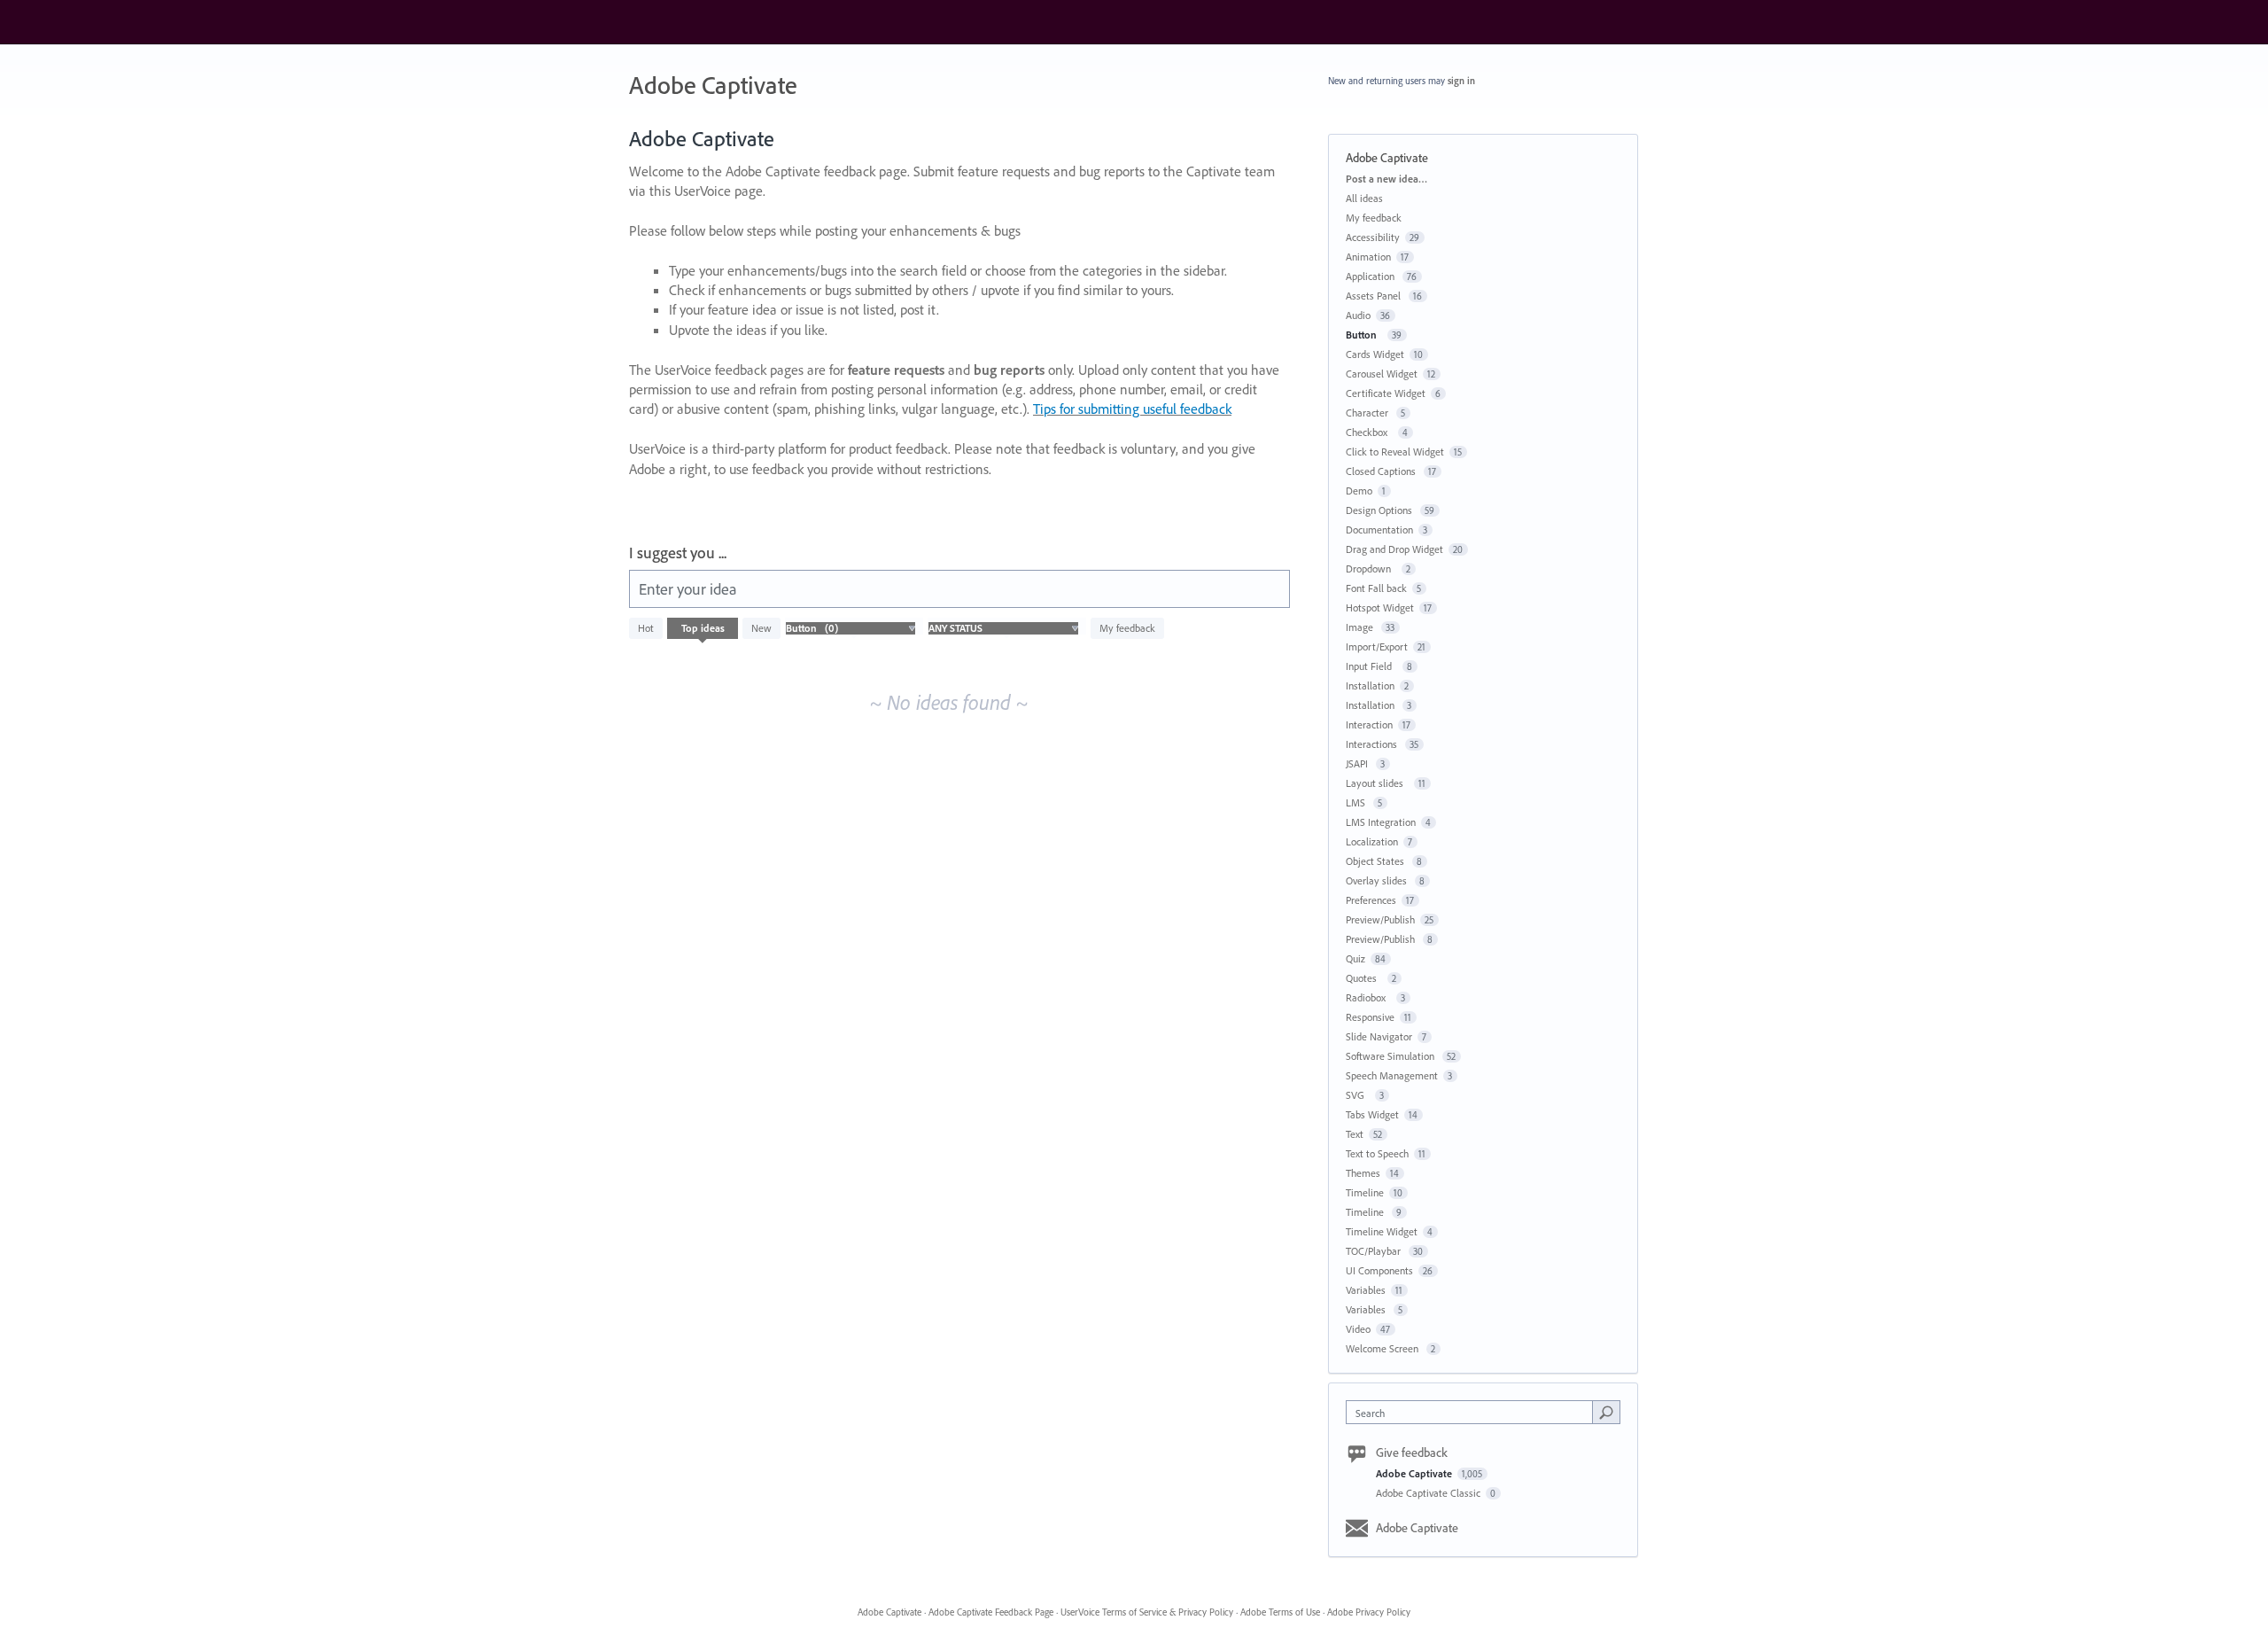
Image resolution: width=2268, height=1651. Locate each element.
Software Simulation (1391, 1056)
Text (1355, 1134)
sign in (1461, 81)
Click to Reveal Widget (1395, 452)
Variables (1366, 1290)
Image (1361, 627)
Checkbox (1369, 432)
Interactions (1373, 744)
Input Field (1371, 666)
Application (1371, 276)
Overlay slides (1378, 880)
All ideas (1364, 198)
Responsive (1370, 1017)
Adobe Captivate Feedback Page (991, 1612)
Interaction (1369, 724)
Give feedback (1412, 1452)
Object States (1376, 861)
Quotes (1364, 978)
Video (1358, 1329)
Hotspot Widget (1380, 607)
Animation (1368, 257)
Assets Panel (1375, 296)
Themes (1363, 1173)
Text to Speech (1377, 1153)
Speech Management (1392, 1075)
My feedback (1127, 628)
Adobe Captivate (1415, 1473)
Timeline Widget (1382, 1231)
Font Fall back (1376, 588)
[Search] (1606, 1412)
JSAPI (1358, 763)
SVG (1358, 1095)
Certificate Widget (1386, 393)
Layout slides (1377, 783)
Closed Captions (1382, 471)
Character (1368, 413)
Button (1364, 335)
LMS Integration (1381, 822)
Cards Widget (1375, 354)
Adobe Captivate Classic (1429, 1493)
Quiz (1355, 958)
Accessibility (1373, 237)
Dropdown (1371, 569)
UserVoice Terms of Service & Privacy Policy (1147, 1612)
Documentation (1379, 530)
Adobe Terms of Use (1280, 1612)
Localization (1372, 841)
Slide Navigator (1379, 1036)
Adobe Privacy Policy (1369, 1612)
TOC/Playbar (1375, 1251)
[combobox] (1474, 1412)
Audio (1358, 315)
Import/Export (1377, 646)
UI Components (1379, 1270)
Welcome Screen (1383, 1348)
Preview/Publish (1380, 919)
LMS (1357, 802)
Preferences (1371, 900)
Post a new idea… (1386, 179)
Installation (1370, 685)
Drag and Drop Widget (1394, 549)
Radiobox (1368, 997)
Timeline (1365, 1192)
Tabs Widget (1372, 1114)
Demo (1359, 491)
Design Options (1380, 510)
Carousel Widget (1382, 374)
